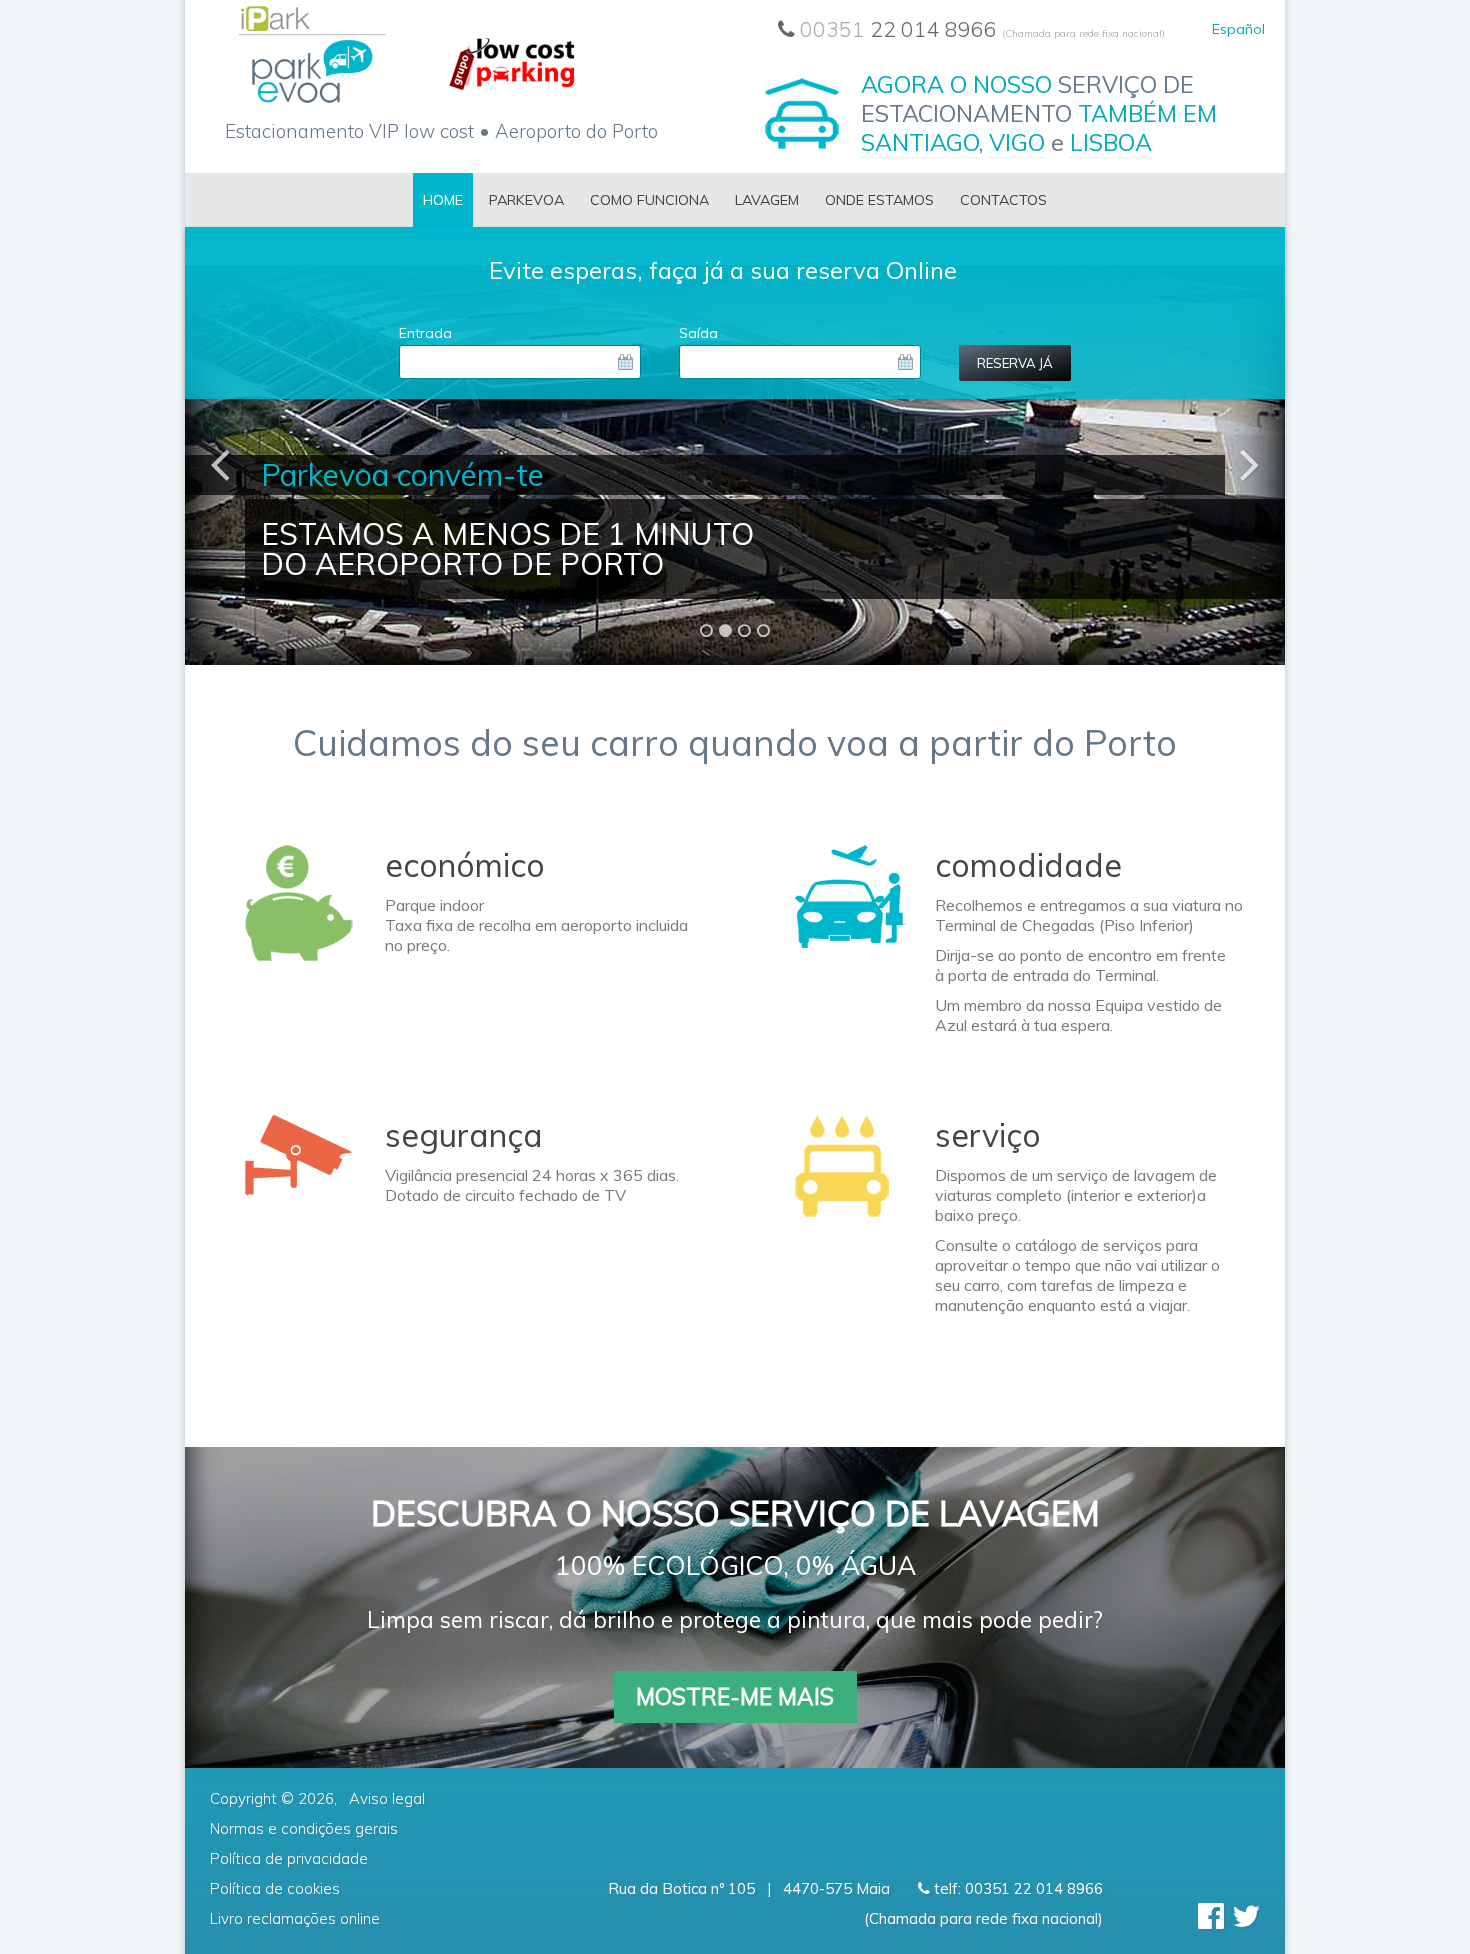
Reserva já (1015, 363)
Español (1238, 29)
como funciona (649, 200)
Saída (698, 333)
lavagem (767, 200)
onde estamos (879, 200)
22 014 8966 (982, 29)
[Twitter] (1246, 1916)
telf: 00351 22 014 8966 (1016, 1888)
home (443, 200)
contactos (1003, 200)
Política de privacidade (289, 1858)
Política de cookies (275, 1888)
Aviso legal (387, 1798)
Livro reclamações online (295, 1918)
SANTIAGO (920, 142)
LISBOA (1111, 142)
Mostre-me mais (735, 1696)
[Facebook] (1211, 1916)
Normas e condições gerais (304, 1828)
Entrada (425, 333)
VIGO (1017, 142)
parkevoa (526, 200)
